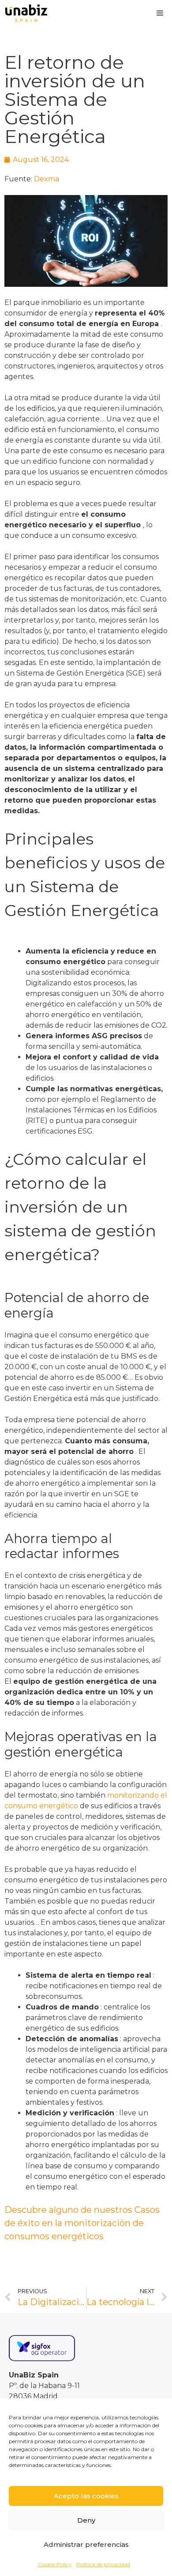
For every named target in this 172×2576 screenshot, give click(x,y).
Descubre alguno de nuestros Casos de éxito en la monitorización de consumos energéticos (82, 2223)
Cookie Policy (55, 2564)
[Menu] (160, 13)
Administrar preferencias (86, 2544)
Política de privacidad (103, 2564)
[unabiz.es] (26, 13)
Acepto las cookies (86, 2496)
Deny (86, 2520)
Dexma (47, 179)
